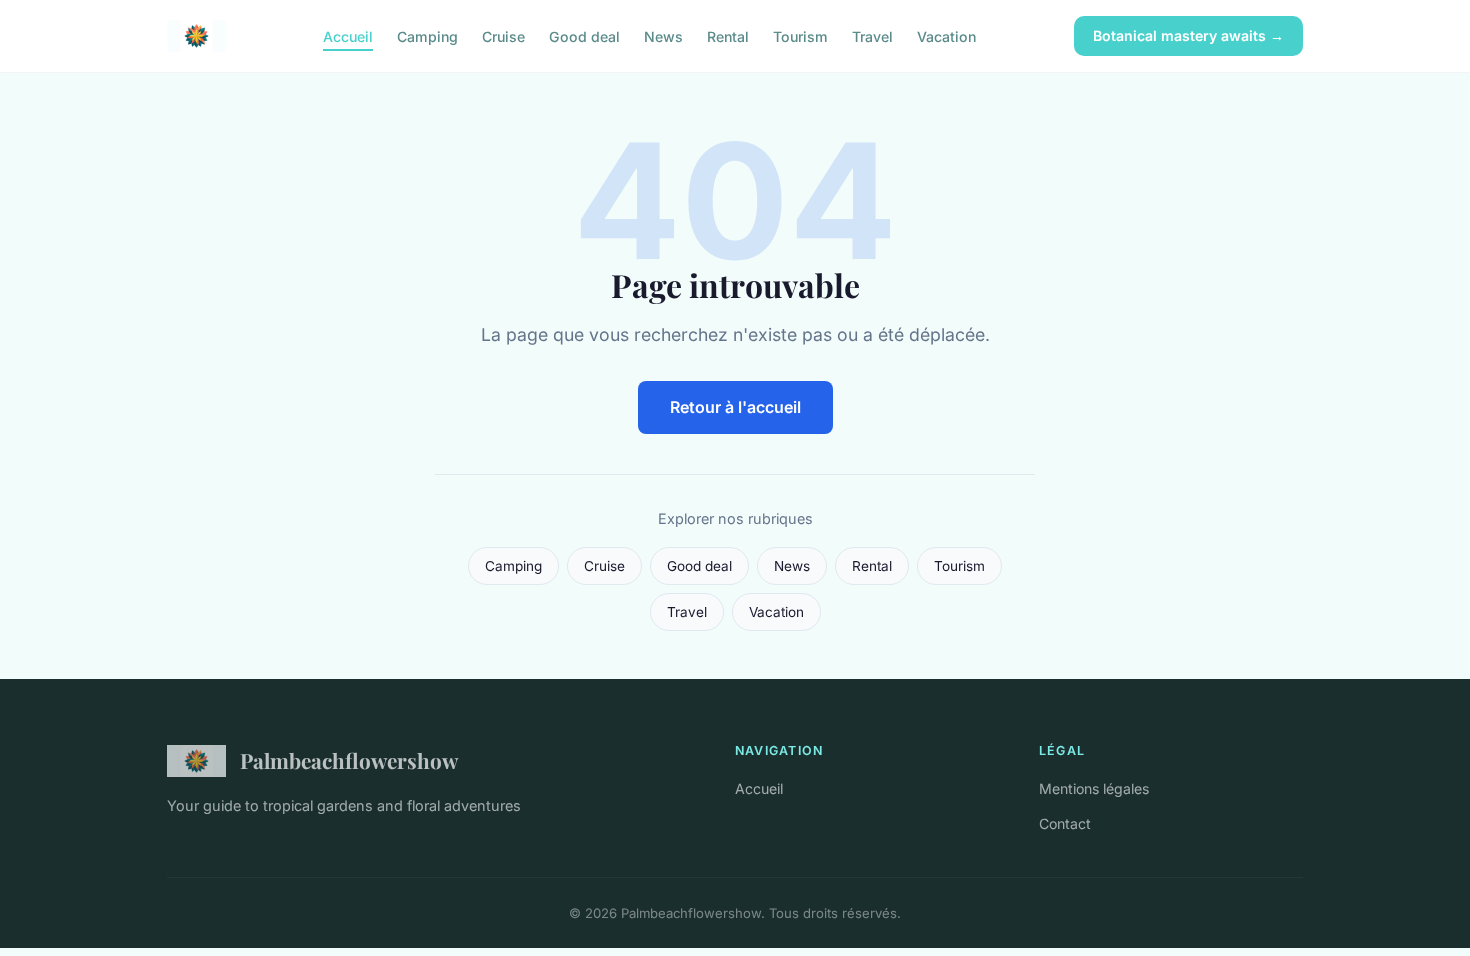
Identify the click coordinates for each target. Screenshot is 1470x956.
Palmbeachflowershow (349, 760)
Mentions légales (1094, 788)
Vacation (946, 35)
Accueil (348, 35)
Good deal (584, 35)
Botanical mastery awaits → (1188, 35)
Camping (427, 35)
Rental (728, 35)
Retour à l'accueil (735, 407)
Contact (1065, 823)
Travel (872, 35)
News (663, 35)
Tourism (800, 35)
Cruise (503, 35)
